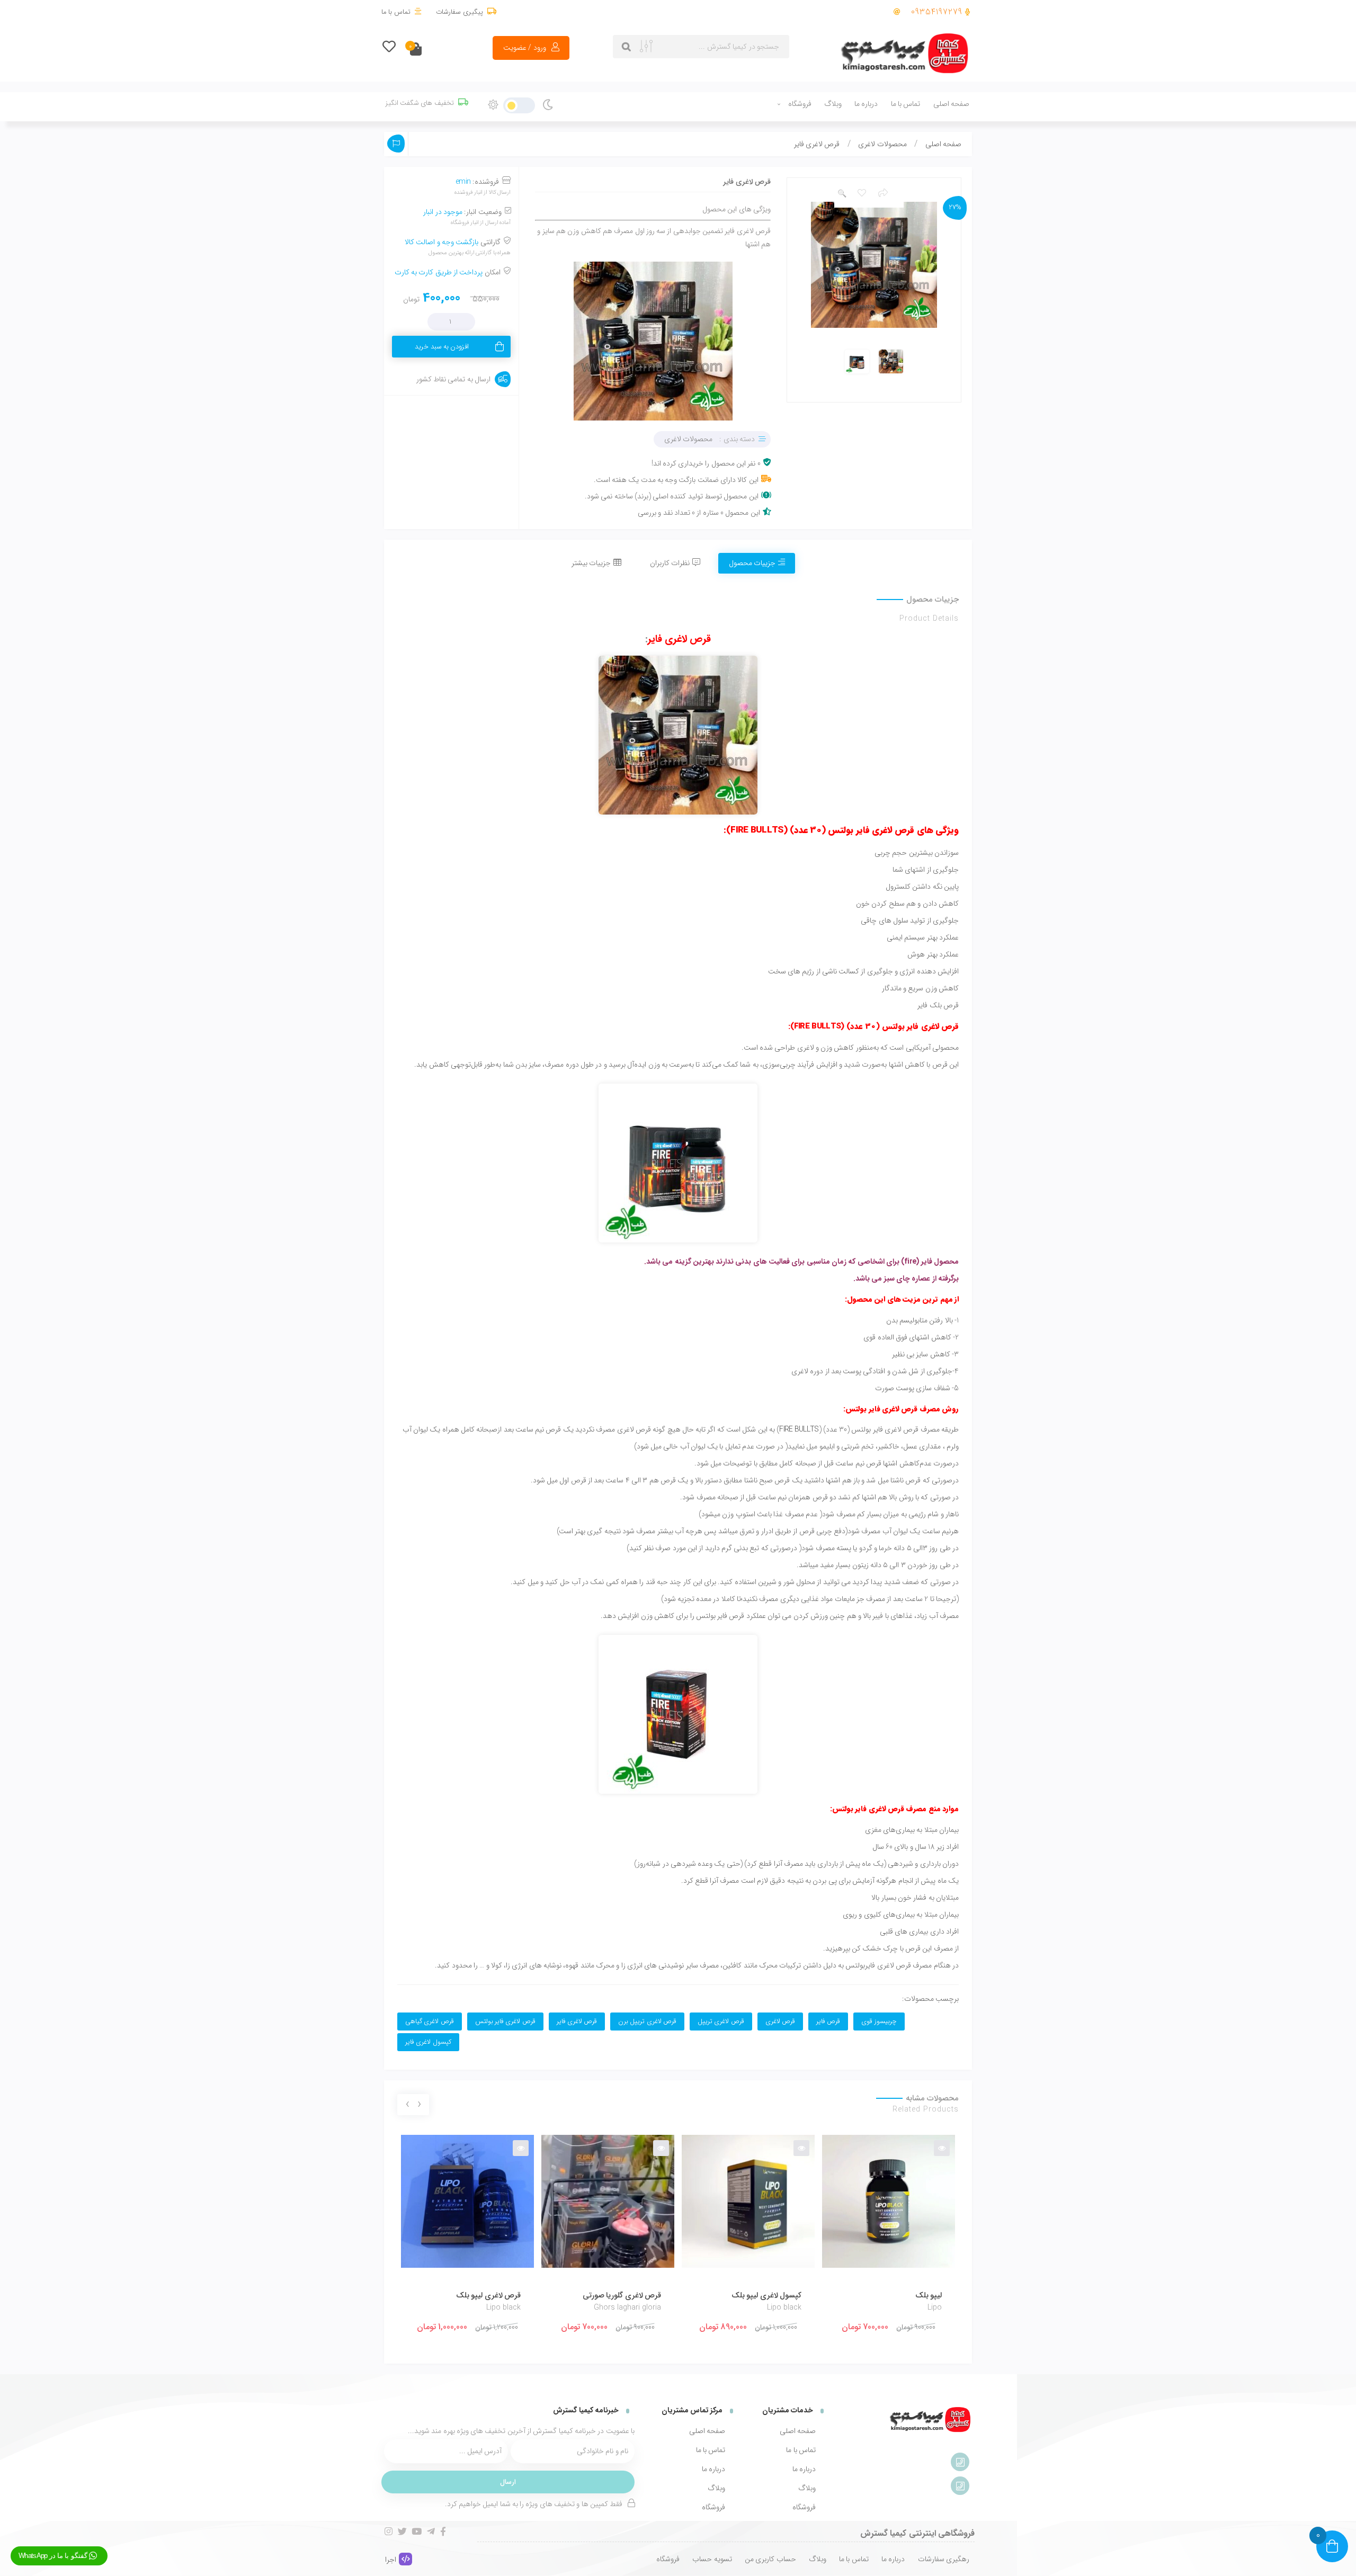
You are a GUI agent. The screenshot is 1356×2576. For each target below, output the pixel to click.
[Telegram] (431, 2531)
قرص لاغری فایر (680, 639)
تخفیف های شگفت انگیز (420, 103)
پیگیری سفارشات (459, 12)
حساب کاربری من (770, 2559)
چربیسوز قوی (879, 2022)
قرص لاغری (780, 2022)
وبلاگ (833, 104)
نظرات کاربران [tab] (670, 563)
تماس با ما (396, 12)
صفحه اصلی (951, 104)
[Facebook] (443, 2531)
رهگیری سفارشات (944, 2559)
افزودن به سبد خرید (442, 347)
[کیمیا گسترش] (906, 54)
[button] (842, 194)
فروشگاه (800, 104)
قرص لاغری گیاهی (430, 2022)
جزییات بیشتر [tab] (591, 563)
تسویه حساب (712, 2559)
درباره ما (866, 104)
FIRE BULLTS (799, 1429)
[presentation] (419, 2105)
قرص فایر (828, 2022)
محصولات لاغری (882, 144)
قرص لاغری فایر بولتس (505, 2022)
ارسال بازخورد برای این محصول (396, 144)
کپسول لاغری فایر (428, 2042)
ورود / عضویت (525, 48)
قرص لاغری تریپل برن (647, 2022)
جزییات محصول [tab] (752, 563)
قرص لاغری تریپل (721, 2022)
